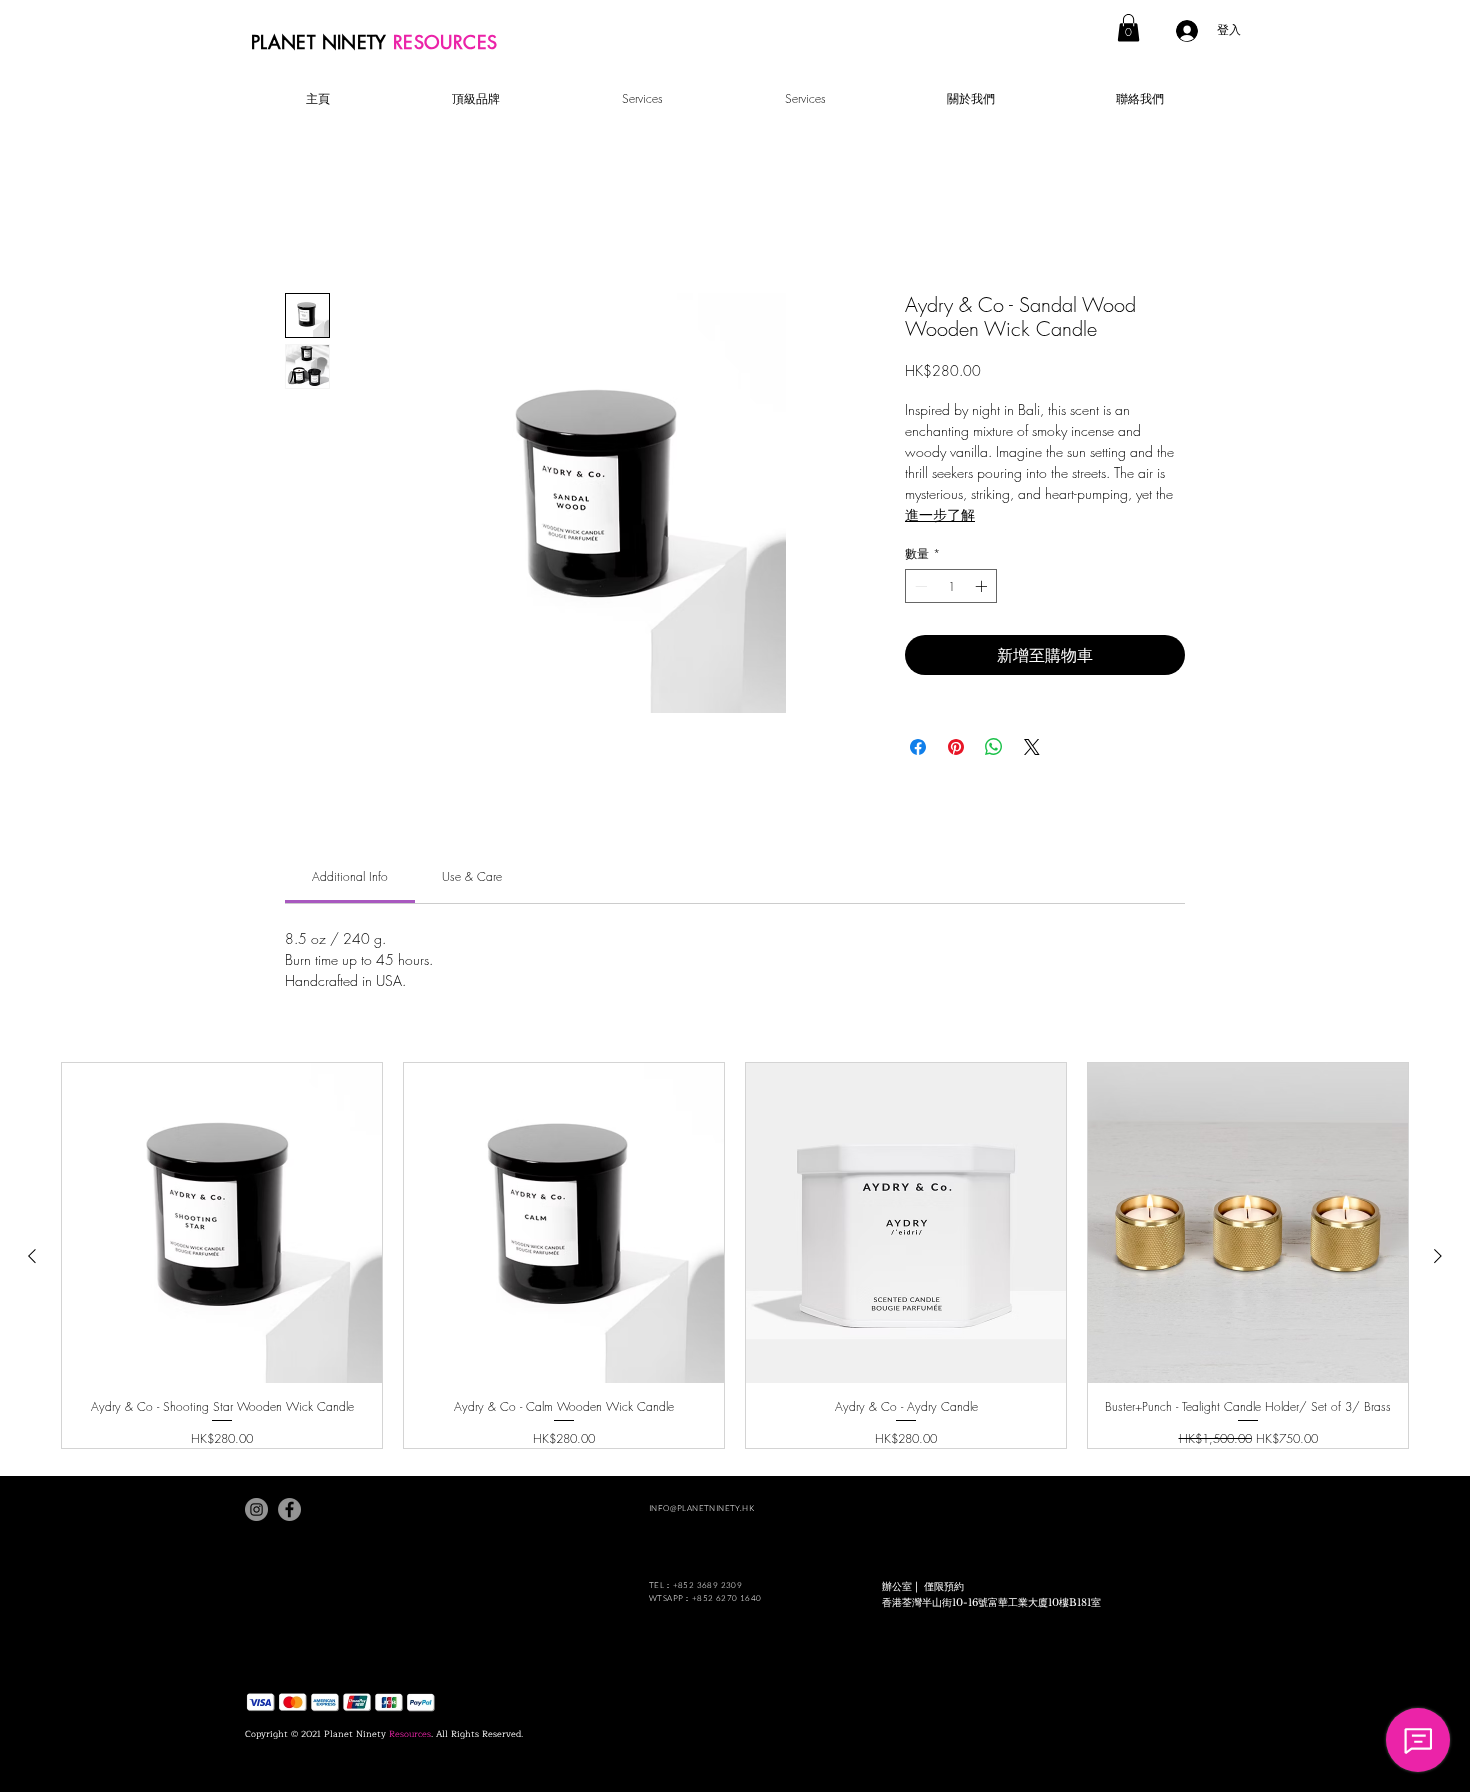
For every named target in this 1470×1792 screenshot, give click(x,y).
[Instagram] (256, 1509)
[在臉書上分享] (918, 747)
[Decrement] (919, 586)
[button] (1128, 27)
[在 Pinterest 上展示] (956, 747)
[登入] (1189, 31)
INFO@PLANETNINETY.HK (701, 1507)
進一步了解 (940, 514)
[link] (350, 876)
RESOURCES (445, 42)
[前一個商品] (32, 1256)
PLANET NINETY (322, 42)
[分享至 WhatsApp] (994, 747)
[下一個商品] (1438, 1256)
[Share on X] (1032, 747)
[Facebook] (289, 1509)
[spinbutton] (951, 586)
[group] (735, 1255)
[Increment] (983, 586)
